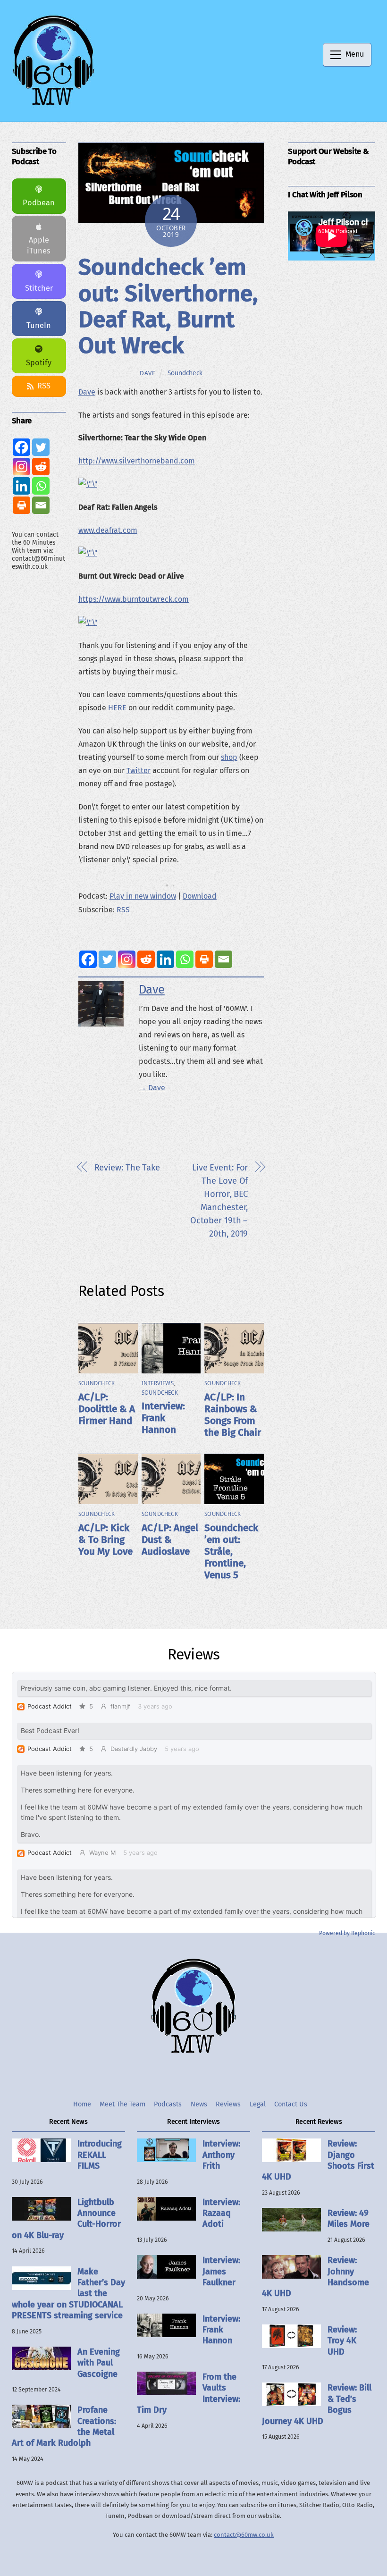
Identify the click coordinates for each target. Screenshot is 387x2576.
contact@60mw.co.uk (244, 2535)
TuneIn (39, 325)
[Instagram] (127, 959)
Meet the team (122, 2104)
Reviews (228, 2104)
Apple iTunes (39, 245)
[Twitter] (107, 959)
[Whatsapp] (185, 959)
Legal (258, 2104)
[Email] (223, 959)
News (199, 2104)
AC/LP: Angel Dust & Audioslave (170, 1540)
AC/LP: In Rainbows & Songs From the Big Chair (233, 1415)
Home (82, 2104)
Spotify (39, 363)
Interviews (158, 1383)
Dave (148, 373)
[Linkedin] (165, 959)
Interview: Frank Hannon (163, 1418)
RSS (123, 910)
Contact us (291, 2104)
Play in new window (143, 896)
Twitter (139, 770)
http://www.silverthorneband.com (137, 461)
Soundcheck (185, 373)
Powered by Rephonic (347, 1933)
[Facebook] (88, 959)
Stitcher (39, 288)
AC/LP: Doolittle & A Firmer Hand (107, 1409)
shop (229, 757)
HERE (117, 708)
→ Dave (152, 1088)
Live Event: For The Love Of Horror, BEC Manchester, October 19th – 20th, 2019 (219, 1201)
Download (200, 896)
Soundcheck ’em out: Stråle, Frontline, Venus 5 (231, 1552)
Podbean (39, 203)
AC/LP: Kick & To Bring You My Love (105, 1540)
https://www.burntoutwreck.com (134, 599)
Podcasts (168, 2104)
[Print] (204, 959)
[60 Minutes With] (53, 104)
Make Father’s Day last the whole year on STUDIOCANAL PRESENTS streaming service (68, 2294)
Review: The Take (127, 1168)
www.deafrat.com (108, 530)
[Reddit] (146, 959)
